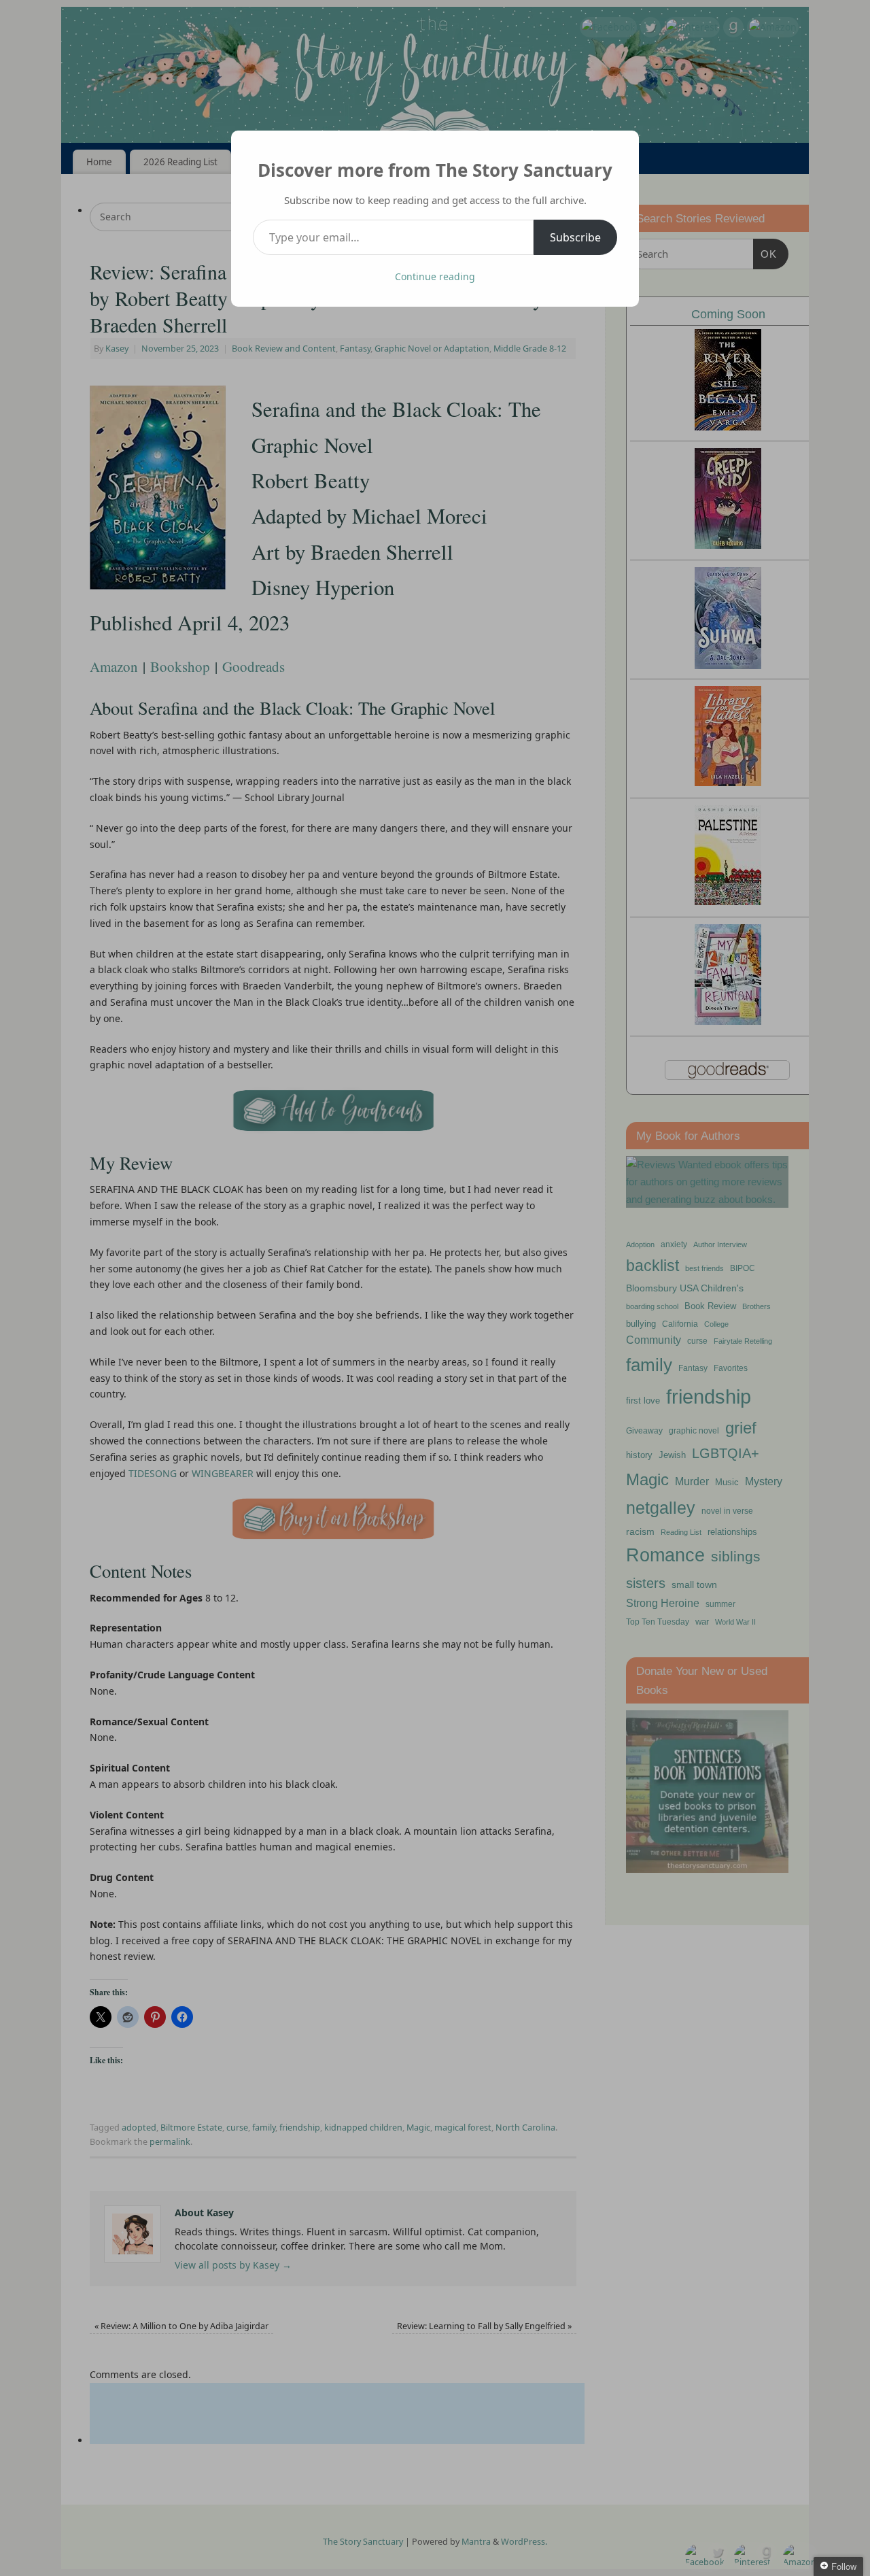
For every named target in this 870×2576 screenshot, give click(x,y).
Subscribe (575, 237)
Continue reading (435, 276)
